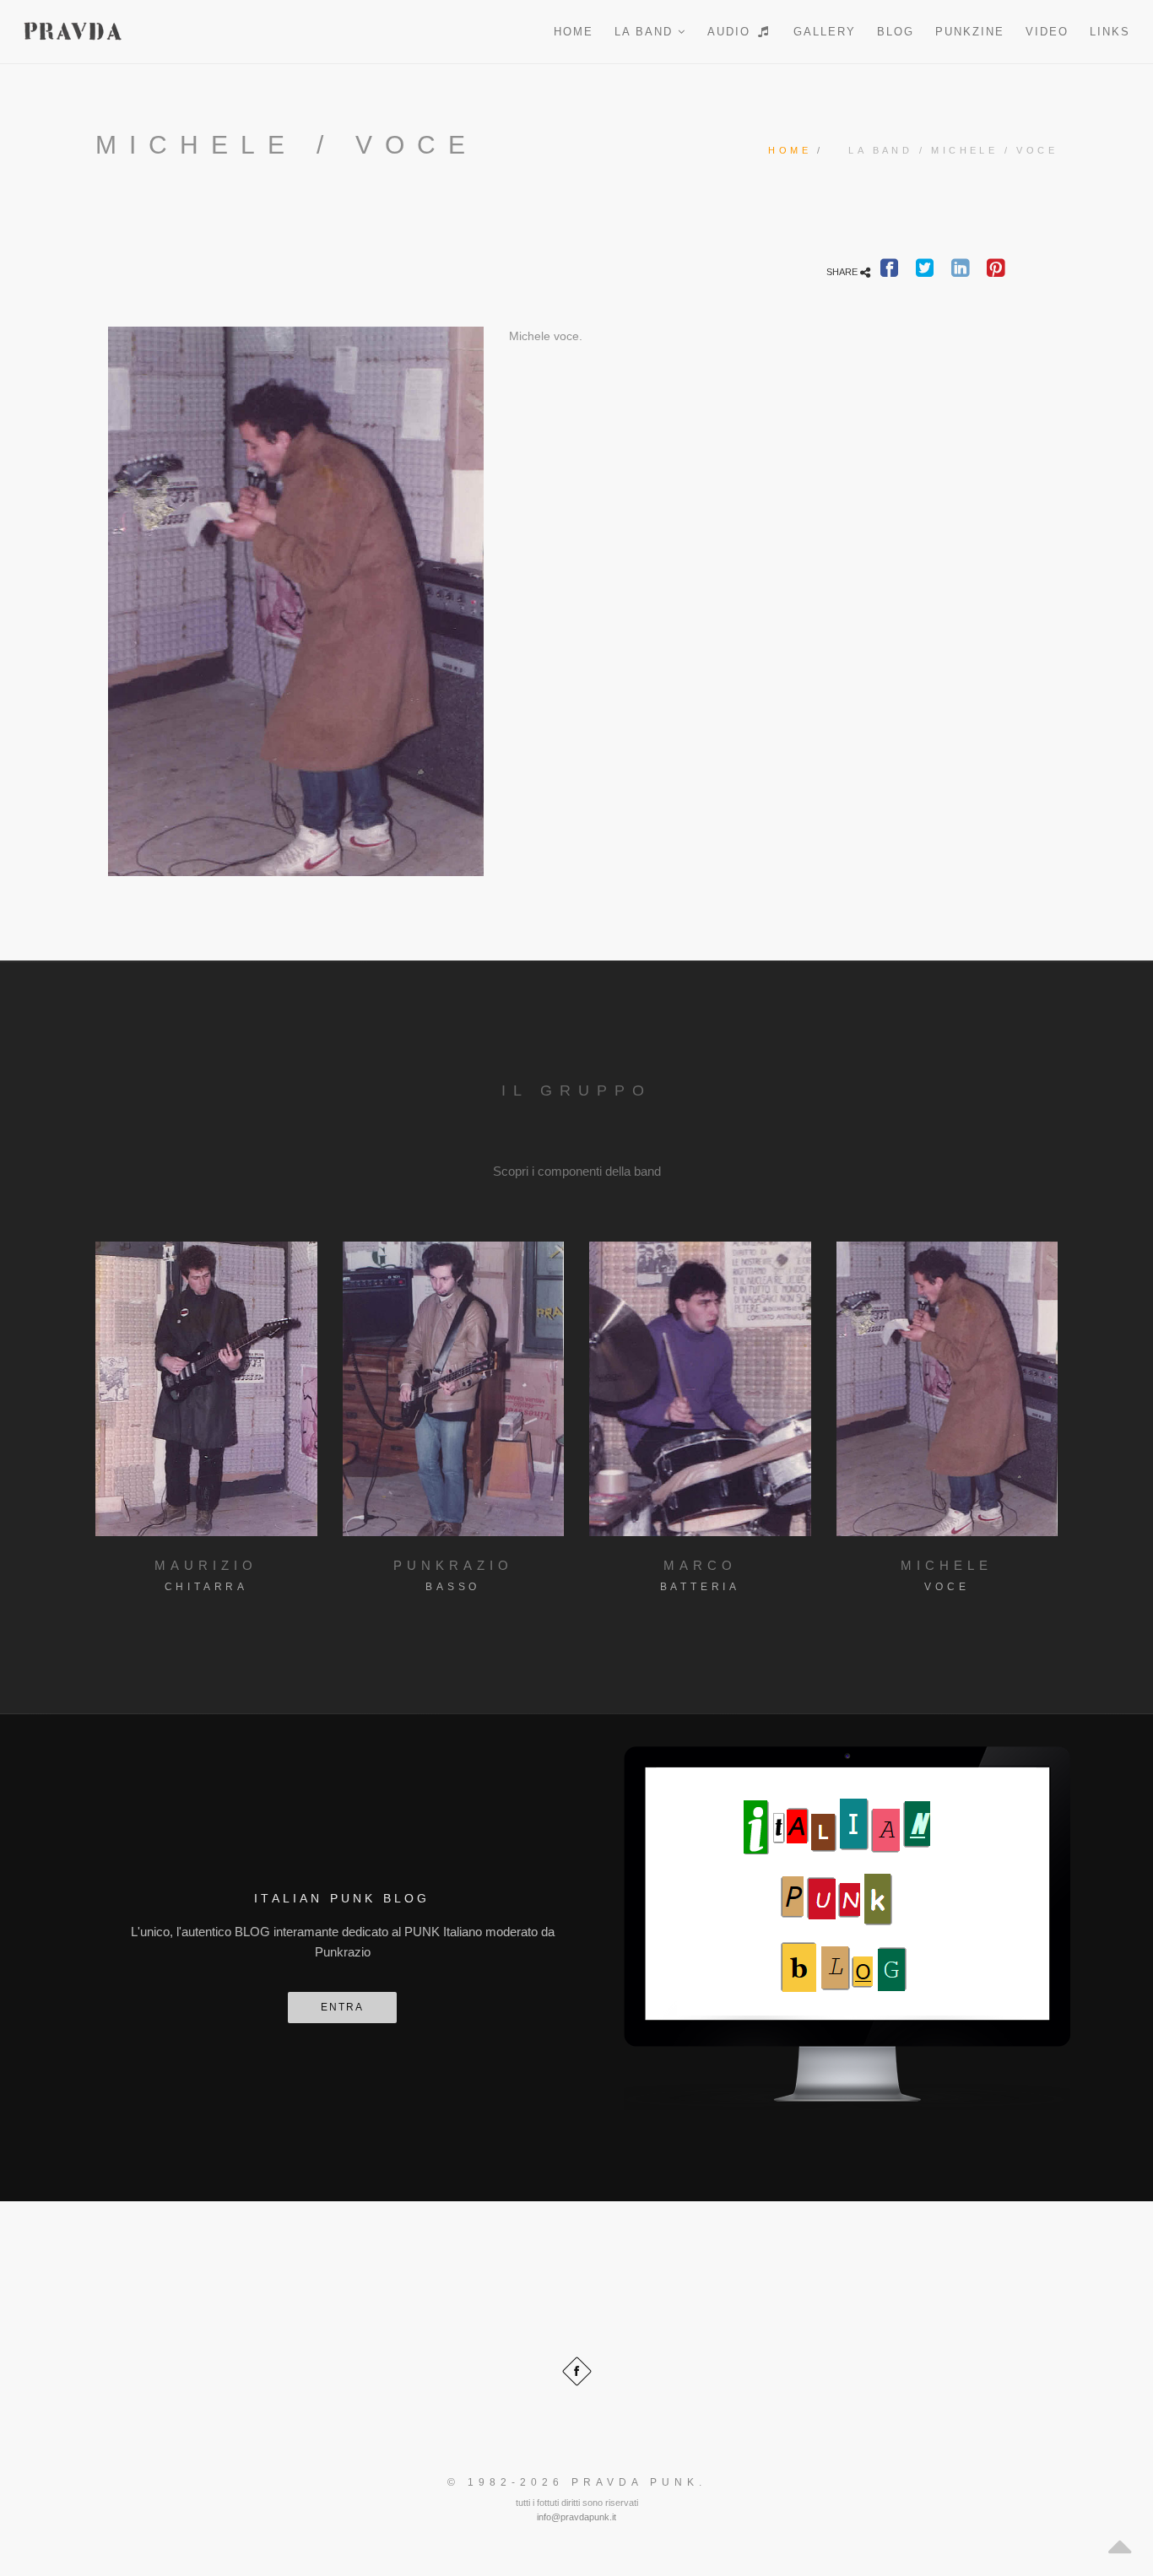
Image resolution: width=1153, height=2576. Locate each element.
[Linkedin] (960, 272)
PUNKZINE (970, 32)
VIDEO (1047, 32)
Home (574, 32)
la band (646, 32)
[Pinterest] (996, 272)
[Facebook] (890, 272)
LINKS (1110, 32)
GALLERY (825, 32)
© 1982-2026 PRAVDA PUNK (573, 2482)
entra (342, 2007)
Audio (731, 32)
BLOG (896, 32)
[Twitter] (925, 272)
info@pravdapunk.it (576, 2517)
